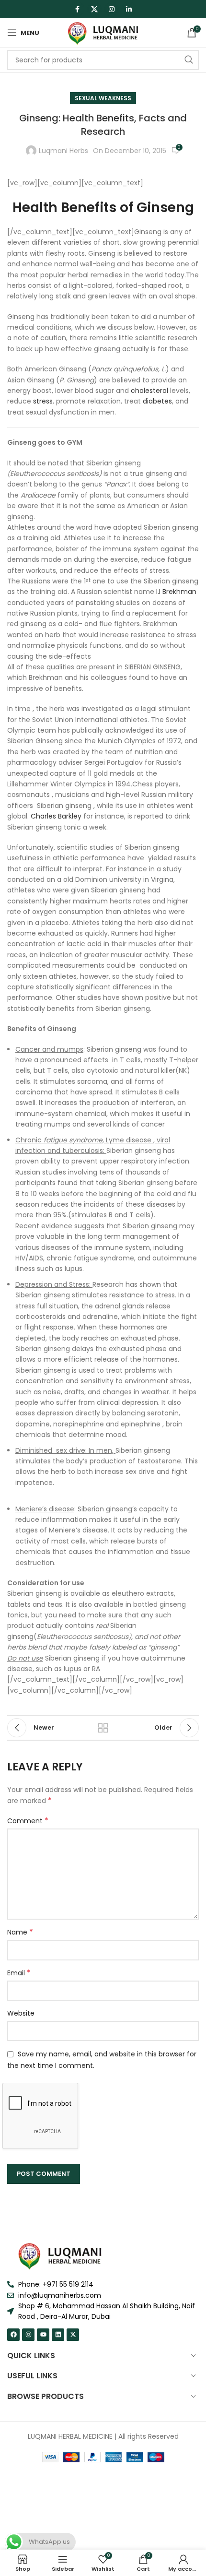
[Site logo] (103, 32)
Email (19, 1973)
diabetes (157, 401)
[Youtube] (43, 2335)
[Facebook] (13, 2335)
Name (20, 1932)
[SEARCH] (189, 60)
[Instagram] (28, 2335)
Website (21, 2013)
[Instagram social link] (112, 9)
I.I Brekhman (176, 592)
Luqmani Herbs (63, 151)
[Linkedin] (58, 2335)
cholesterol (149, 391)
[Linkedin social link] (129, 9)
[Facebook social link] (77, 9)
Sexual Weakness (103, 98)
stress (43, 401)
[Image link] (60, 2255)
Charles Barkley (56, 816)
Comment (28, 1821)
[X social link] (94, 9)
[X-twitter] (73, 2335)
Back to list (103, 1728)
